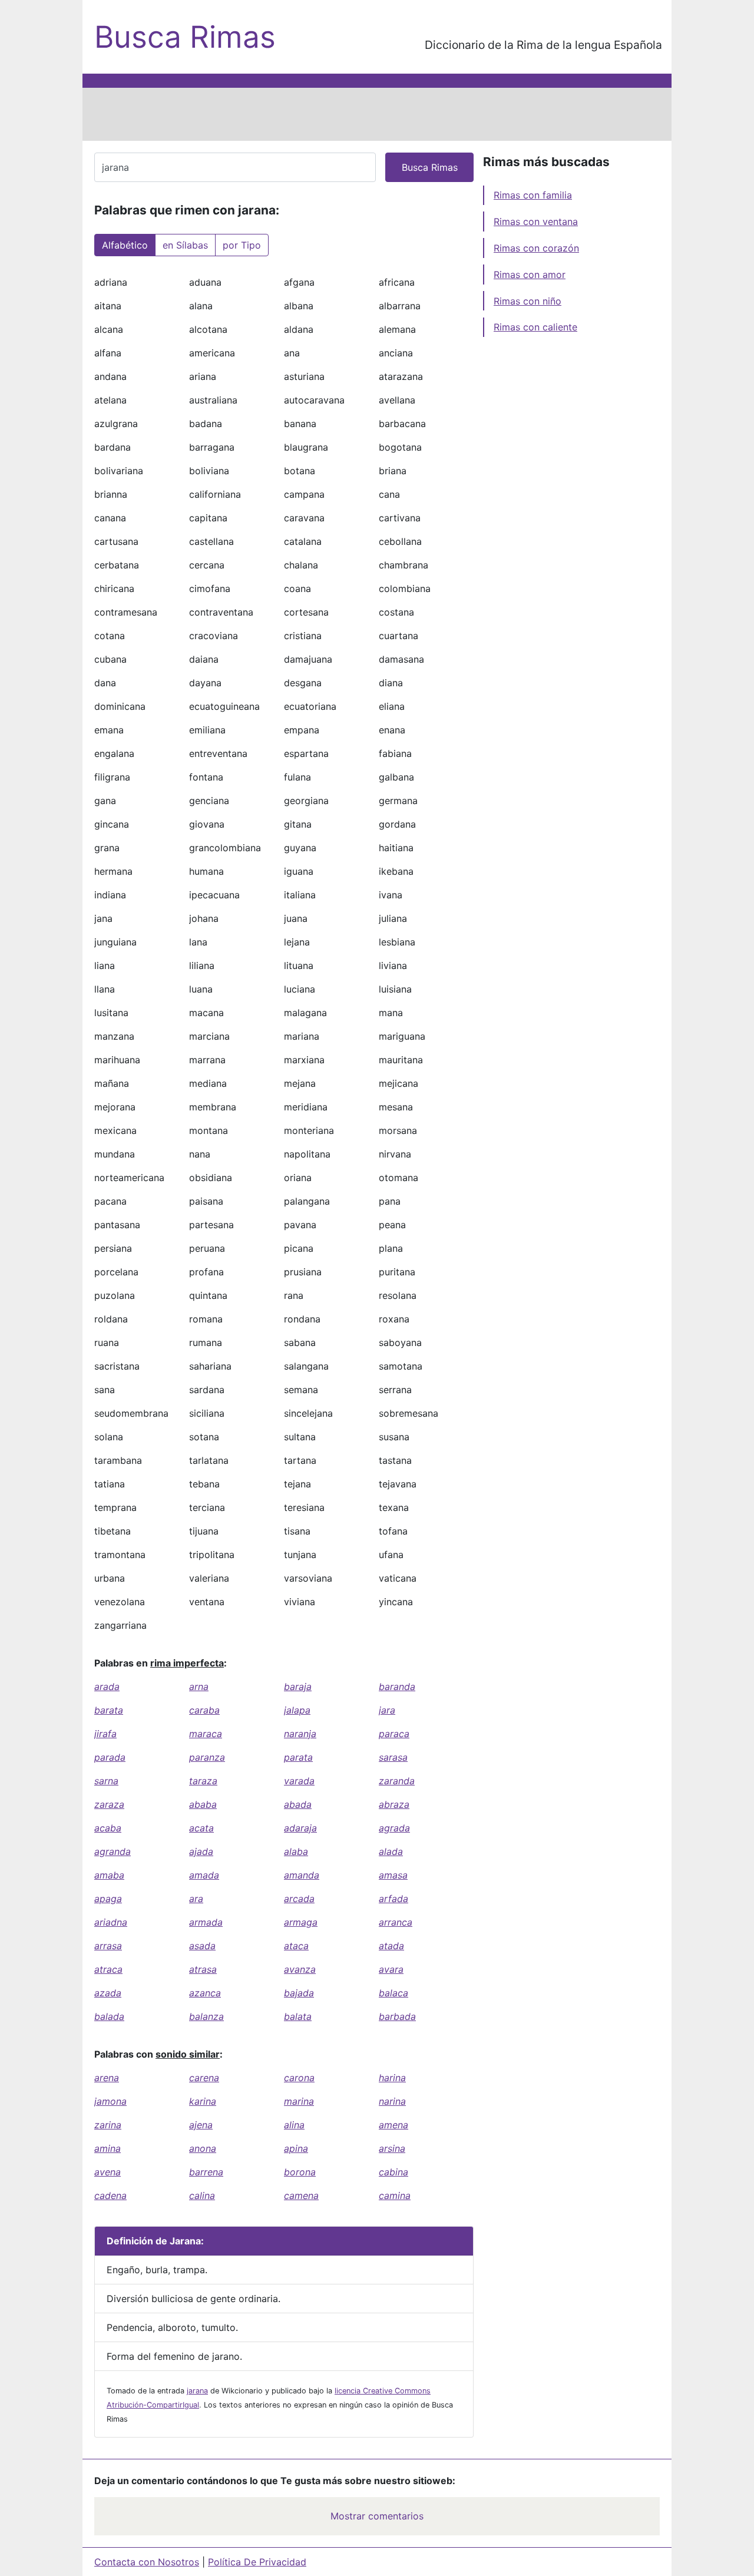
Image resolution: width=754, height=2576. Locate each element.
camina (395, 2195)
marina (299, 2101)
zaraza (109, 1804)
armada (206, 1922)
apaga (108, 1899)
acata (201, 1828)
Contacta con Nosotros (147, 2562)
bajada (299, 1993)
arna (199, 1687)
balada (109, 2016)
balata (298, 2016)
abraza (394, 1804)
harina (392, 2078)
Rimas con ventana (536, 221)
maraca (206, 1734)
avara (391, 1969)
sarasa (393, 1757)
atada (391, 1946)
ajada (201, 1851)
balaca (393, 1993)
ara (196, 1899)
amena (393, 2125)
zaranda (397, 1781)
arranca (396, 1922)
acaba (108, 1828)
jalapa (297, 1710)
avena (108, 2172)
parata (298, 1757)
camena (301, 2195)
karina (203, 2101)
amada (204, 1875)
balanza (206, 2016)
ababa (203, 1804)
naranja (300, 1734)
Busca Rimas (185, 37)
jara (387, 1710)
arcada (299, 1899)
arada (107, 1687)
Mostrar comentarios (377, 2516)
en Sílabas (185, 245)
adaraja (300, 1828)
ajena (201, 2125)
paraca (394, 1734)
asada (202, 1946)
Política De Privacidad (257, 2562)
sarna (106, 1781)
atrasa (203, 1969)
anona (203, 2148)
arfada (393, 1899)
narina (392, 2101)
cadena (110, 2195)
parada (110, 1757)
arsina (392, 2148)
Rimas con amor (530, 275)
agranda (113, 1851)
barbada (397, 2016)
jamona (110, 2101)
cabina (393, 2172)
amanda (302, 1875)
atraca (108, 1969)
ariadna (111, 1922)
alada (391, 1851)
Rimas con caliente (535, 327)
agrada (394, 1828)
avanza (300, 1969)
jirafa (105, 1734)
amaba (109, 1875)
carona (299, 2078)
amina (108, 2148)
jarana (197, 2391)
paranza (207, 1757)
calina (202, 2195)
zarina (108, 2125)
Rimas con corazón (536, 248)
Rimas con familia (533, 195)
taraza (203, 1781)
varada (299, 1781)
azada (108, 1993)
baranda (397, 1687)
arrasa (108, 1946)
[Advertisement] (377, 114)
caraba (204, 1710)
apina (296, 2148)
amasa (393, 1875)
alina (294, 2125)
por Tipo (242, 245)
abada (298, 1804)
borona (300, 2172)
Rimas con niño (528, 301)
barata (109, 1710)
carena (204, 2078)
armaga (301, 1922)
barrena (206, 2172)
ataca (296, 1946)
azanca (205, 1993)
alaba (296, 1851)
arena (107, 2078)
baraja (298, 1687)
